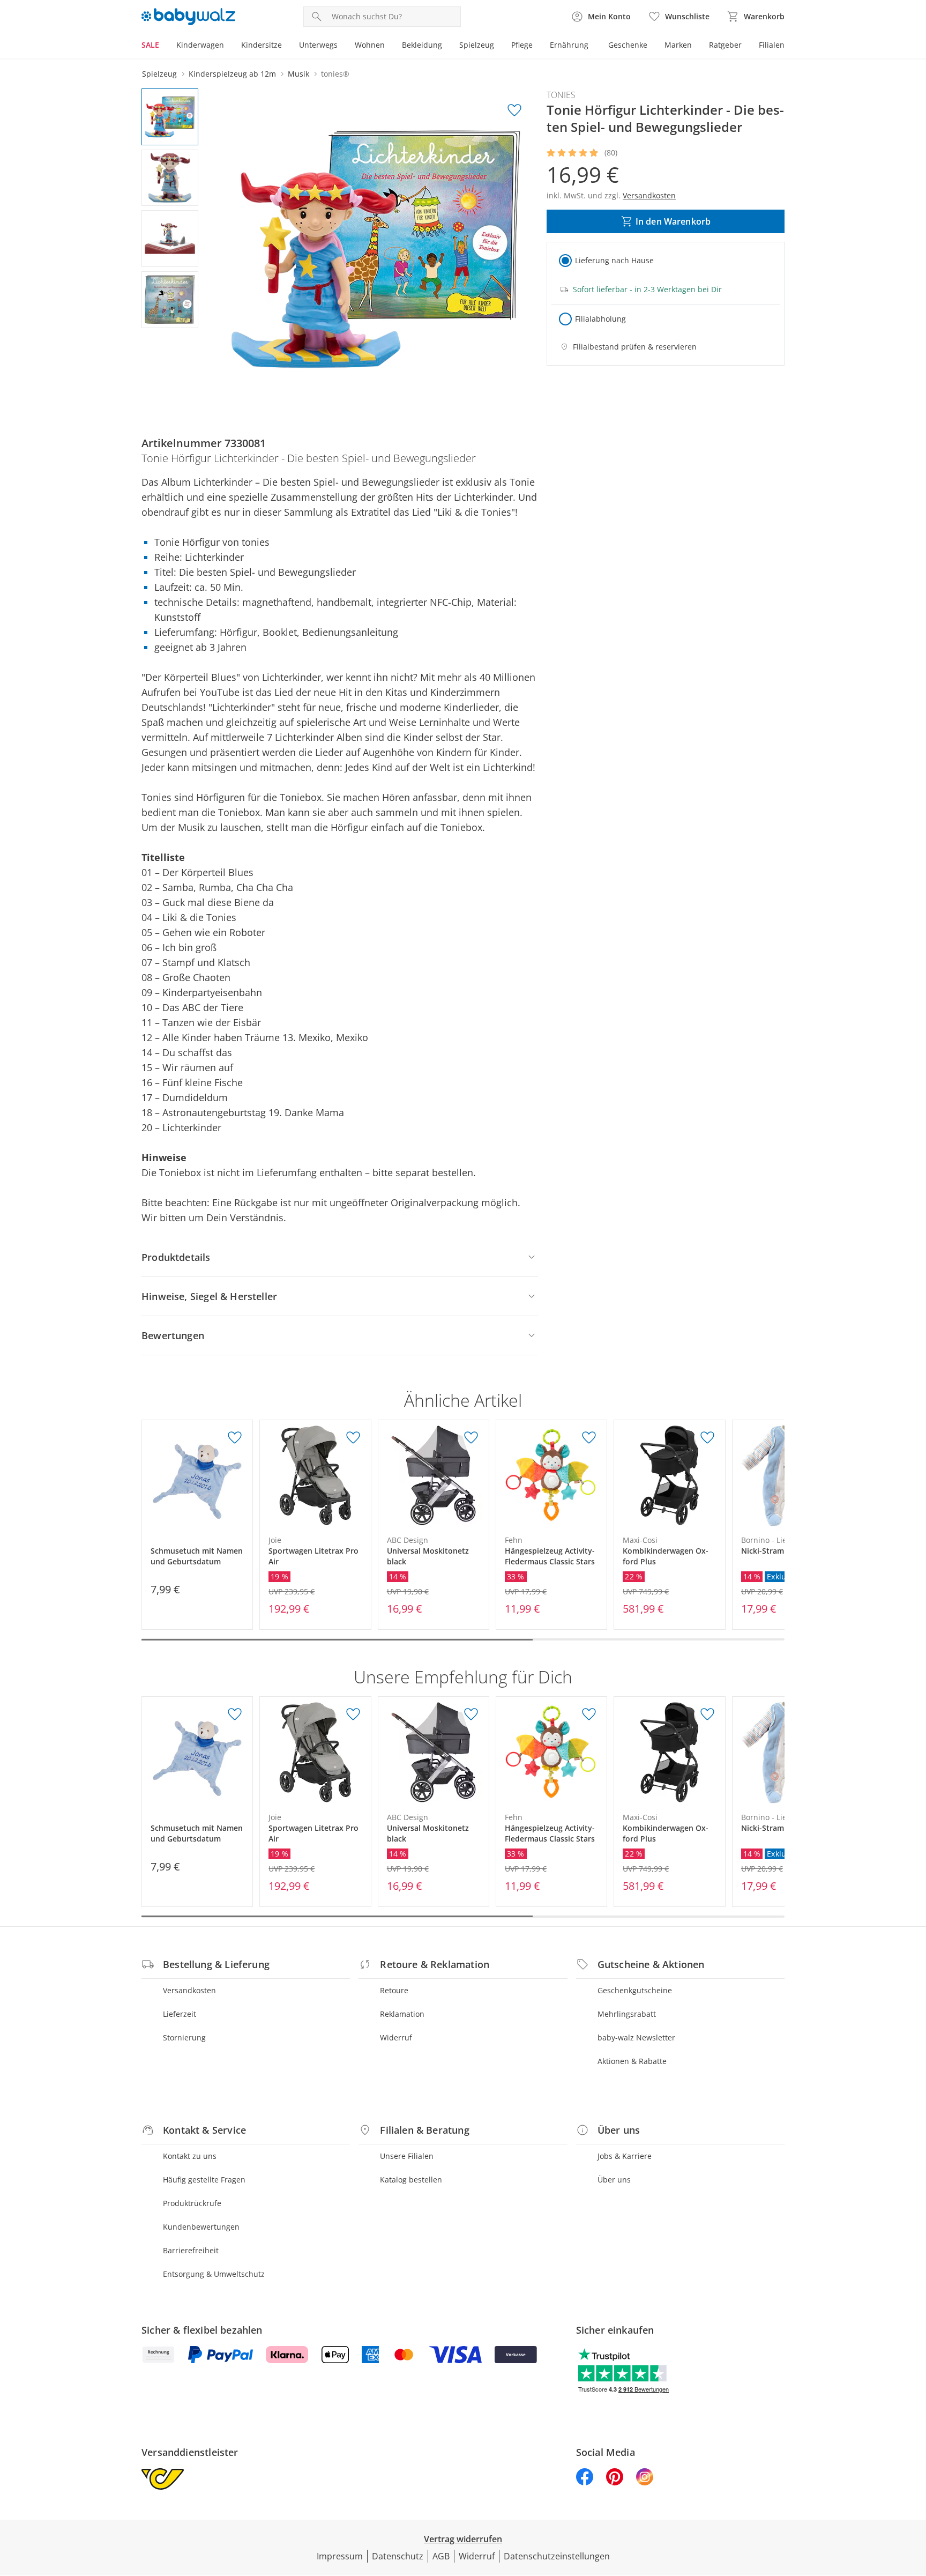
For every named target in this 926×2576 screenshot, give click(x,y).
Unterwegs (318, 45)
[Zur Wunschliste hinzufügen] (514, 110)
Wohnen (370, 45)
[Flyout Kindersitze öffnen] (286, 46)
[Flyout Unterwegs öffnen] (342, 46)
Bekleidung (422, 45)
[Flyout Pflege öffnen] (537, 46)
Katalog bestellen (411, 2180)
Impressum (340, 2556)
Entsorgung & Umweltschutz (214, 2274)
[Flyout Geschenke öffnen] (652, 46)
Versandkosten (189, 1990)
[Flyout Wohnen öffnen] (389, 46)
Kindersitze (262, 45)
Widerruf (396, 2037)
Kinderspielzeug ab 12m (232, 74)
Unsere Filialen (407, 2156)
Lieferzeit (180, 2014)
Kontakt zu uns (190, 2156)
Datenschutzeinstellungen (557, 2556)
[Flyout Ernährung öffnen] (593, 46)
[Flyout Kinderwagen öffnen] (228, 46)
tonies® (335, 74)
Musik (298, 74)
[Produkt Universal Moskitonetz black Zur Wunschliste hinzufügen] (471, 1438)
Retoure (394, 1990)
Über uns (614, 2180)
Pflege (522, 45)
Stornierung (184, 2037)
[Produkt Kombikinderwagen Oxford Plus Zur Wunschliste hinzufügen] (707, 1438)
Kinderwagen (200, 45)
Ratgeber (725, 45)
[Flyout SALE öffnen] (163, 46)
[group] (376, 249)
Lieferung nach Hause (614, 260)
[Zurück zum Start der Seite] (913, 2499)
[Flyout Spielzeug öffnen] (498, 46)
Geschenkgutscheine (635, 1990)
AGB (441, 2556)
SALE (150, 45)
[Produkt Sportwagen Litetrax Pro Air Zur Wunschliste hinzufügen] (353, 1438)
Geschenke (628, 45)
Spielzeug (477, 45)
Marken (678, 45)
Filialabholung (600, 319)
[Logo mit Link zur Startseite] (188, 17)
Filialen (772, 45)
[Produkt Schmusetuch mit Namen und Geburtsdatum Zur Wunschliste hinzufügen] (235, 1438)
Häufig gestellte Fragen (204, 2180)
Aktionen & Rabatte (632, 2061)
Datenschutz (398, 2556)
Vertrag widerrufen (463, 2539)
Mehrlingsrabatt (627, 2014)
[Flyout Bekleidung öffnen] (446, 46)
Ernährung (569, 45)
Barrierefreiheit (191, 2250)
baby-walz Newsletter (636, 2037)
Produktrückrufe (192, 2203)
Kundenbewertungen (201, 2227)
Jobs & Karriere (625, 2156)
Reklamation (402, 2014)
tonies (561, 95)
